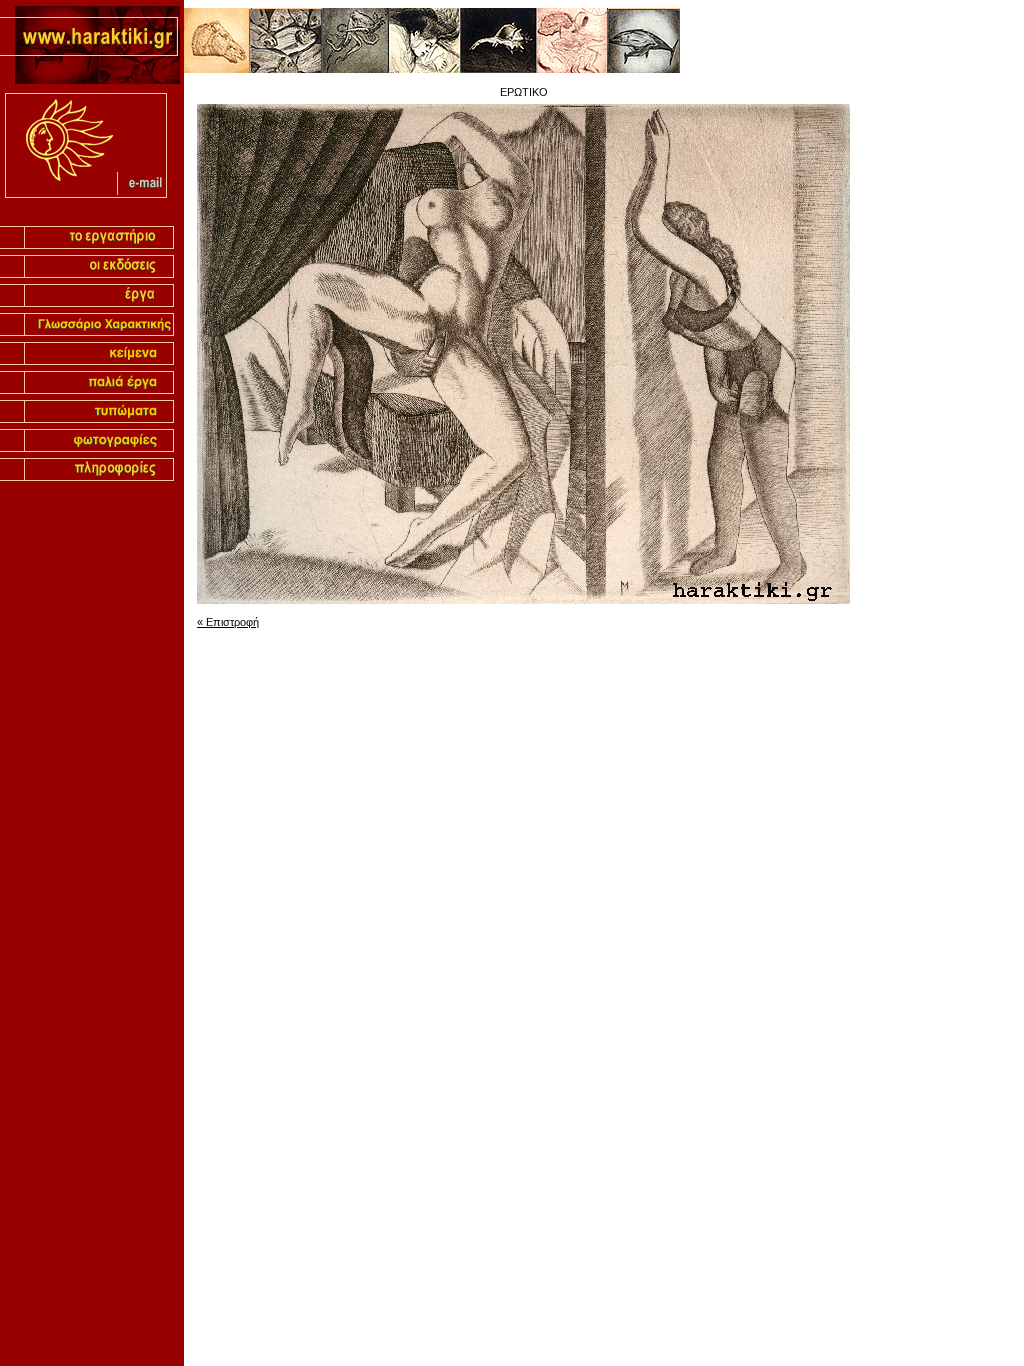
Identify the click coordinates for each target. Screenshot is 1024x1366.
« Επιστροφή (228, 622)
